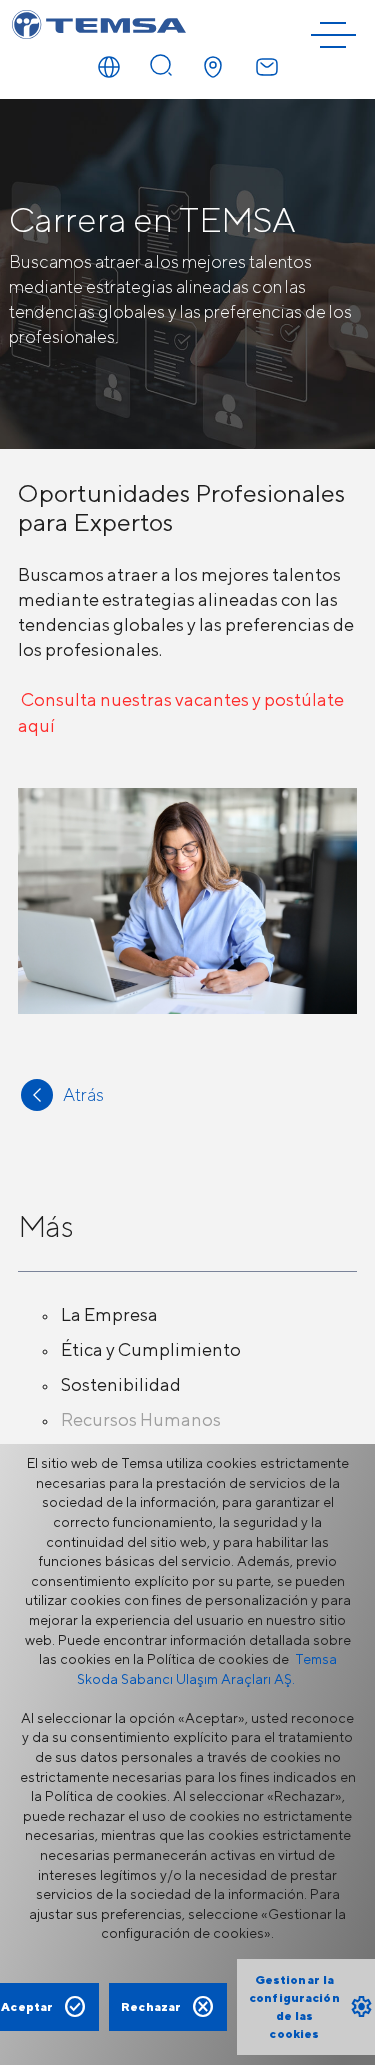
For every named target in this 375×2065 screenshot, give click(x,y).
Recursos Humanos (141, 1419)
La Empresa (109, 1314)
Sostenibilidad (121, 1384)
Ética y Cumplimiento (151, 1349)
